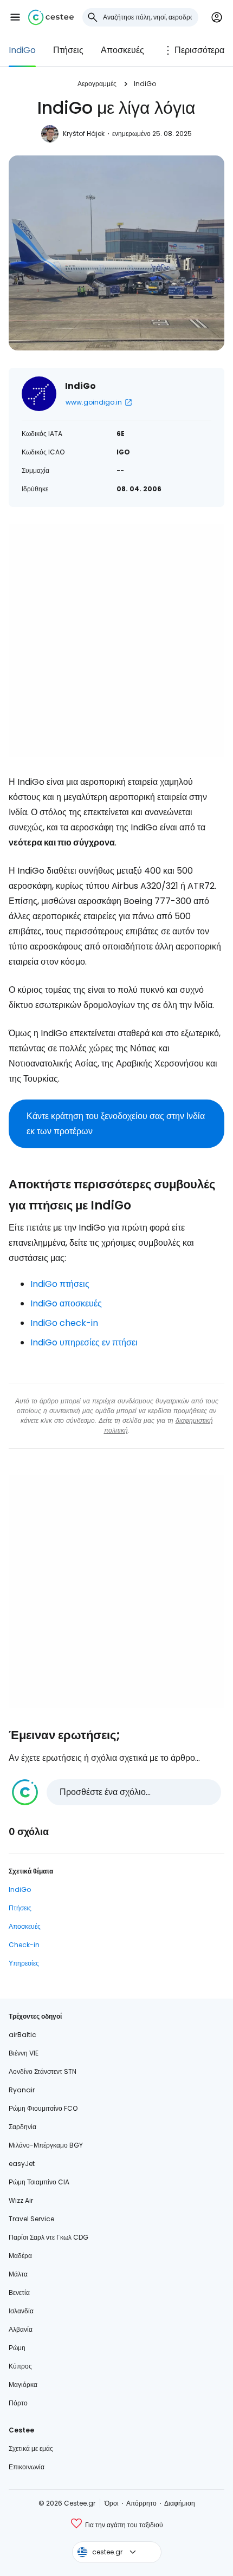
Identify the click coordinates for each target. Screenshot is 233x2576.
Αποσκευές (122, 50)
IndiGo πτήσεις (60, 1284)
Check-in (24, 1945)
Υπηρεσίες (24, 1963)
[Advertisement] (116, 641)
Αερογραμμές (97, 84)
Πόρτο (18, 2403)
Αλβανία (21, 2329)
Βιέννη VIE (24, 2053)
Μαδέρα (20, 2256)
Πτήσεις (68, 50)
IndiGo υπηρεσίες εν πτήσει (84, 1342)
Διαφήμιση (180, 2503)
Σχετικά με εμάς (31, 2448)
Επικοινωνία (27, 2467)
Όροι (112, 2503)
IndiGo (22, 50)
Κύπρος (20, 2366)
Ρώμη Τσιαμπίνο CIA (39, 2182)
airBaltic (22, 2035)
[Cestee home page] (51, 17)
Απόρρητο (141, 2503)
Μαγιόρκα (23, 2385)
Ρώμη (17, 2348)
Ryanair (22, 2090)
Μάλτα (18, 2274)
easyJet (22, 2164)
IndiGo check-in (64, 1323)
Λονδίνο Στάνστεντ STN (43, 2071)
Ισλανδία (21, 2311)
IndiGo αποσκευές (66, 1303)
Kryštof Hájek (84, 134)
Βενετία (19, 2292)
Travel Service (31, 2219)
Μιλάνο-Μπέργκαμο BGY (46, 2145)
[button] (15, 17)
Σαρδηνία (22, 2127)
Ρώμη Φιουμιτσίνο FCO (43, 2108)
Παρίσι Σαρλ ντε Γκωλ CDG (48, 2237)
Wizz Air (21, 2200)
